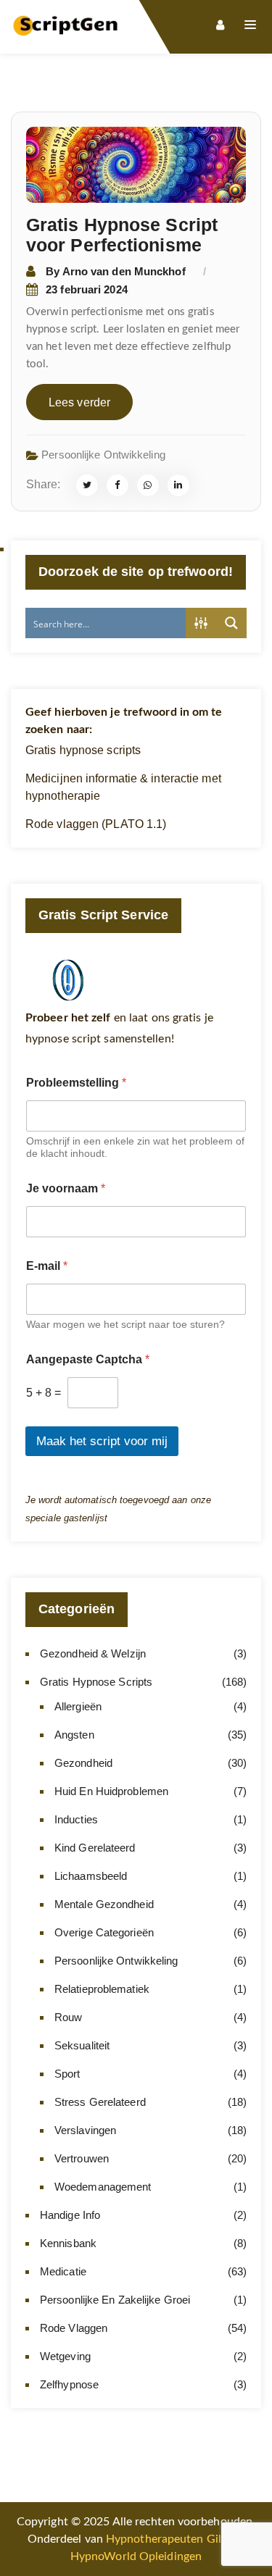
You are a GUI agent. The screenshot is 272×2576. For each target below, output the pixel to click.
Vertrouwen (82, 2158)
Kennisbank (68, 2243)
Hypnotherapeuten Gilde (170, 2539)
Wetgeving (65, 2356)
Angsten (74, 1735)
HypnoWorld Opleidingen (136, 2556)
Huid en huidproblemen (111, 1791)
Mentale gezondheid (104, 1904)
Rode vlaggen (74, 2328)
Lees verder (79, 402)
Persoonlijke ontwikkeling (103, 455)
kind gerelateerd (95, 1848)
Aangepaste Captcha (88, 1359)
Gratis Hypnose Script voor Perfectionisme (122, 235)
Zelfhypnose (69, 2384)
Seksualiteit (82, 2045)
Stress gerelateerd (100, 2102)
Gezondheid (83, 1763)
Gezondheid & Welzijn (93, 1653)
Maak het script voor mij (102, 1441)
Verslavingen (85, 2130)
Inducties (76, 1819)
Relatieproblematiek (102, 1989)
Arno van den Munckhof (124, 271)
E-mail (47, 1266)
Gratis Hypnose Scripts (96, 1682)
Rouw (68, 2017)
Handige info (70, 2215)
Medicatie (63, 2271)
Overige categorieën (104, 1932)
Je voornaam (66, 1188)
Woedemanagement (103, 2187)
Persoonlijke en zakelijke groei (115, 2300)
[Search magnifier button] (231, 623)
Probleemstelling (76, 1083)
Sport (67, 2074)
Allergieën (78, 1706)
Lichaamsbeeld (91, 1876)
